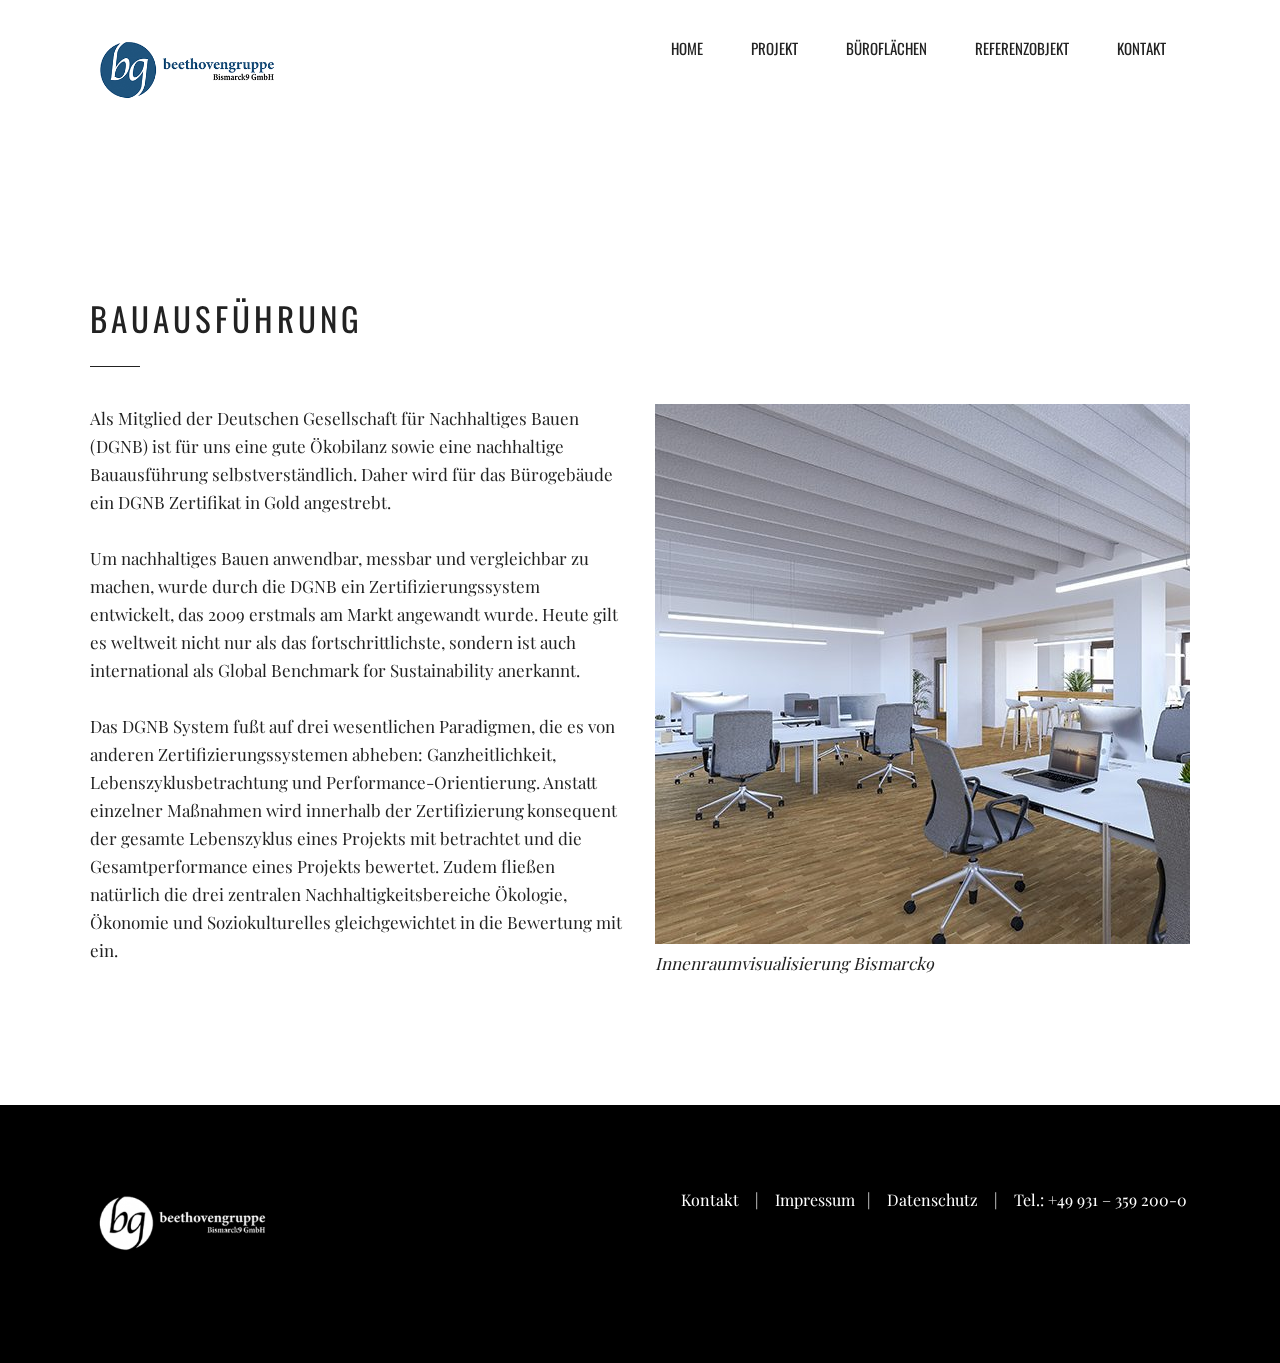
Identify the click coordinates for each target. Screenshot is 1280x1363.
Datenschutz (932, 1199)
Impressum (817, 1199)
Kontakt (710, 1199)
